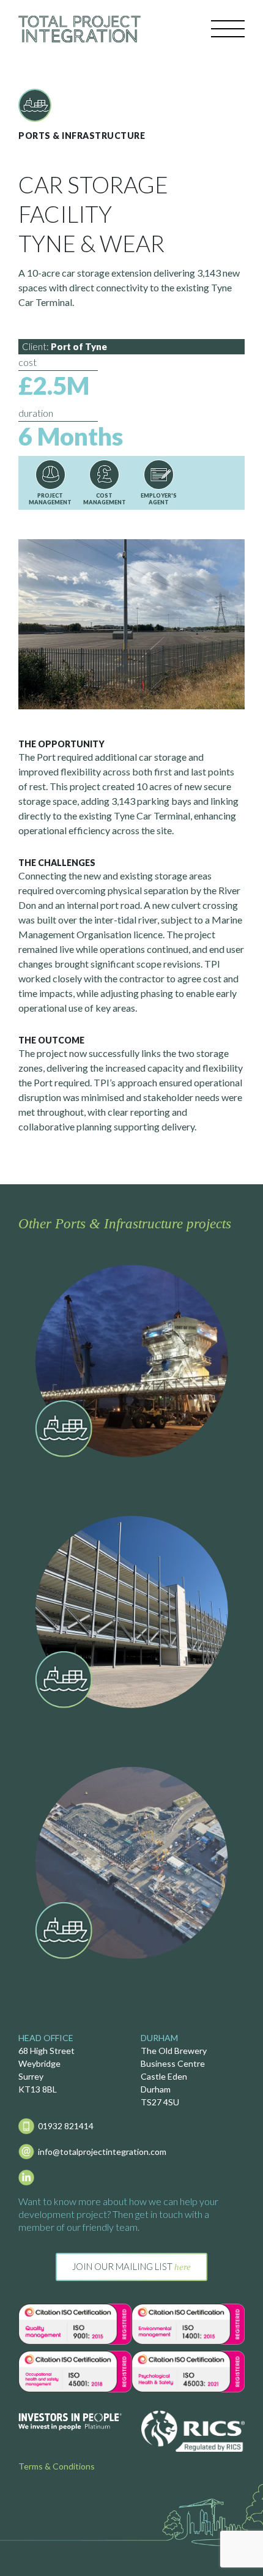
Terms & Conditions (57, 2466)
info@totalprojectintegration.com (102, 2152)
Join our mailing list (131, 2266)
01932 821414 (66, 2126)
